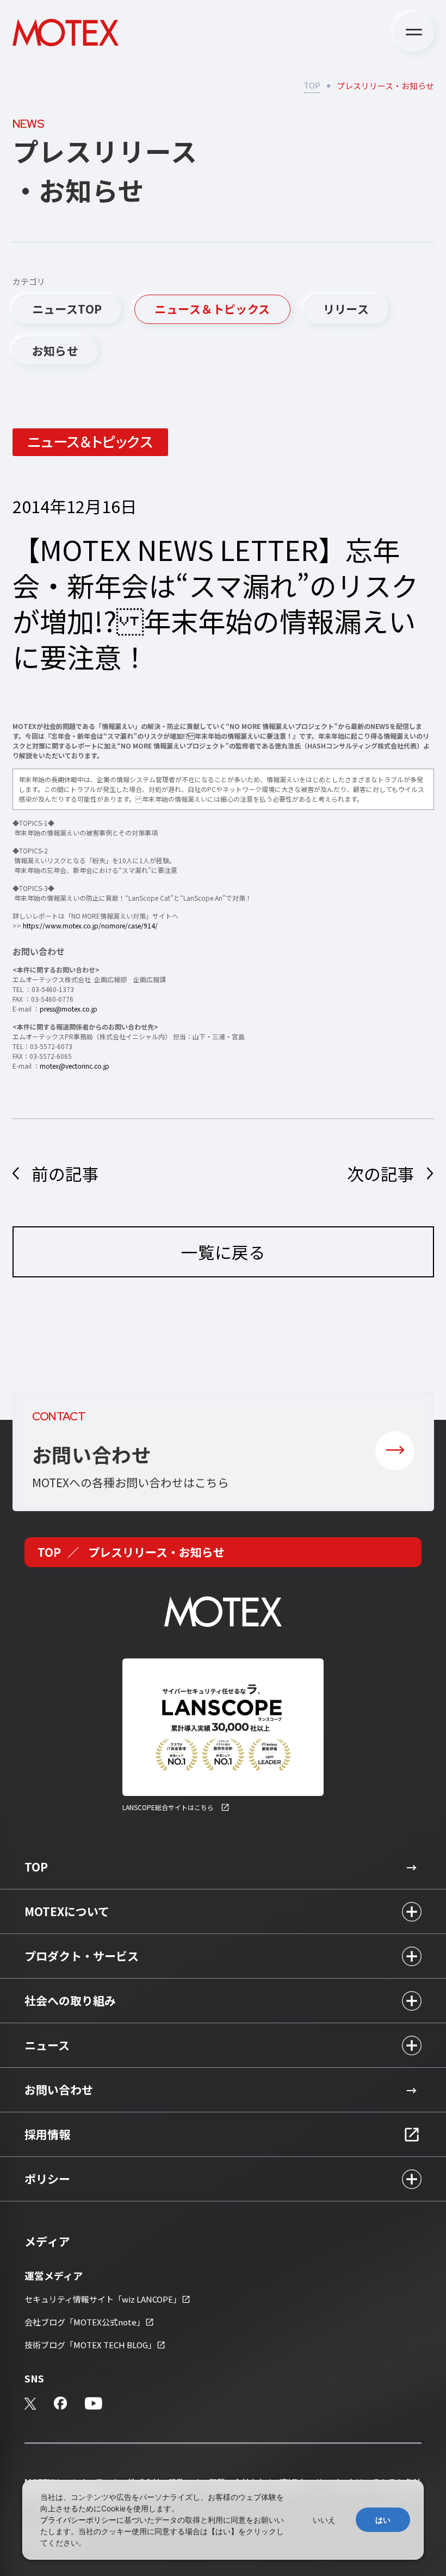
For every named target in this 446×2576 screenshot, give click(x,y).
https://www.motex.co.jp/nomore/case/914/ (90, 925)
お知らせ (55, 351)
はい (383, 2520)
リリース (346, 309)
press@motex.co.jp (69, 1009)
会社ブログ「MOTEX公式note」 (85, 2322)
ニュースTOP (67, 309)
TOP (312, 85)
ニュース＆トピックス (212, 309)
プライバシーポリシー (78, 2520)
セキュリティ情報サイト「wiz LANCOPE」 (103, 2299)
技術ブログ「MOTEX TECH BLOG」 (90, 2345)
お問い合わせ (59, 2090)
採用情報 (47, 2134)
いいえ (324, 2520)
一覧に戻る (223, 1252)
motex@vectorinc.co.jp (75, 1066)
